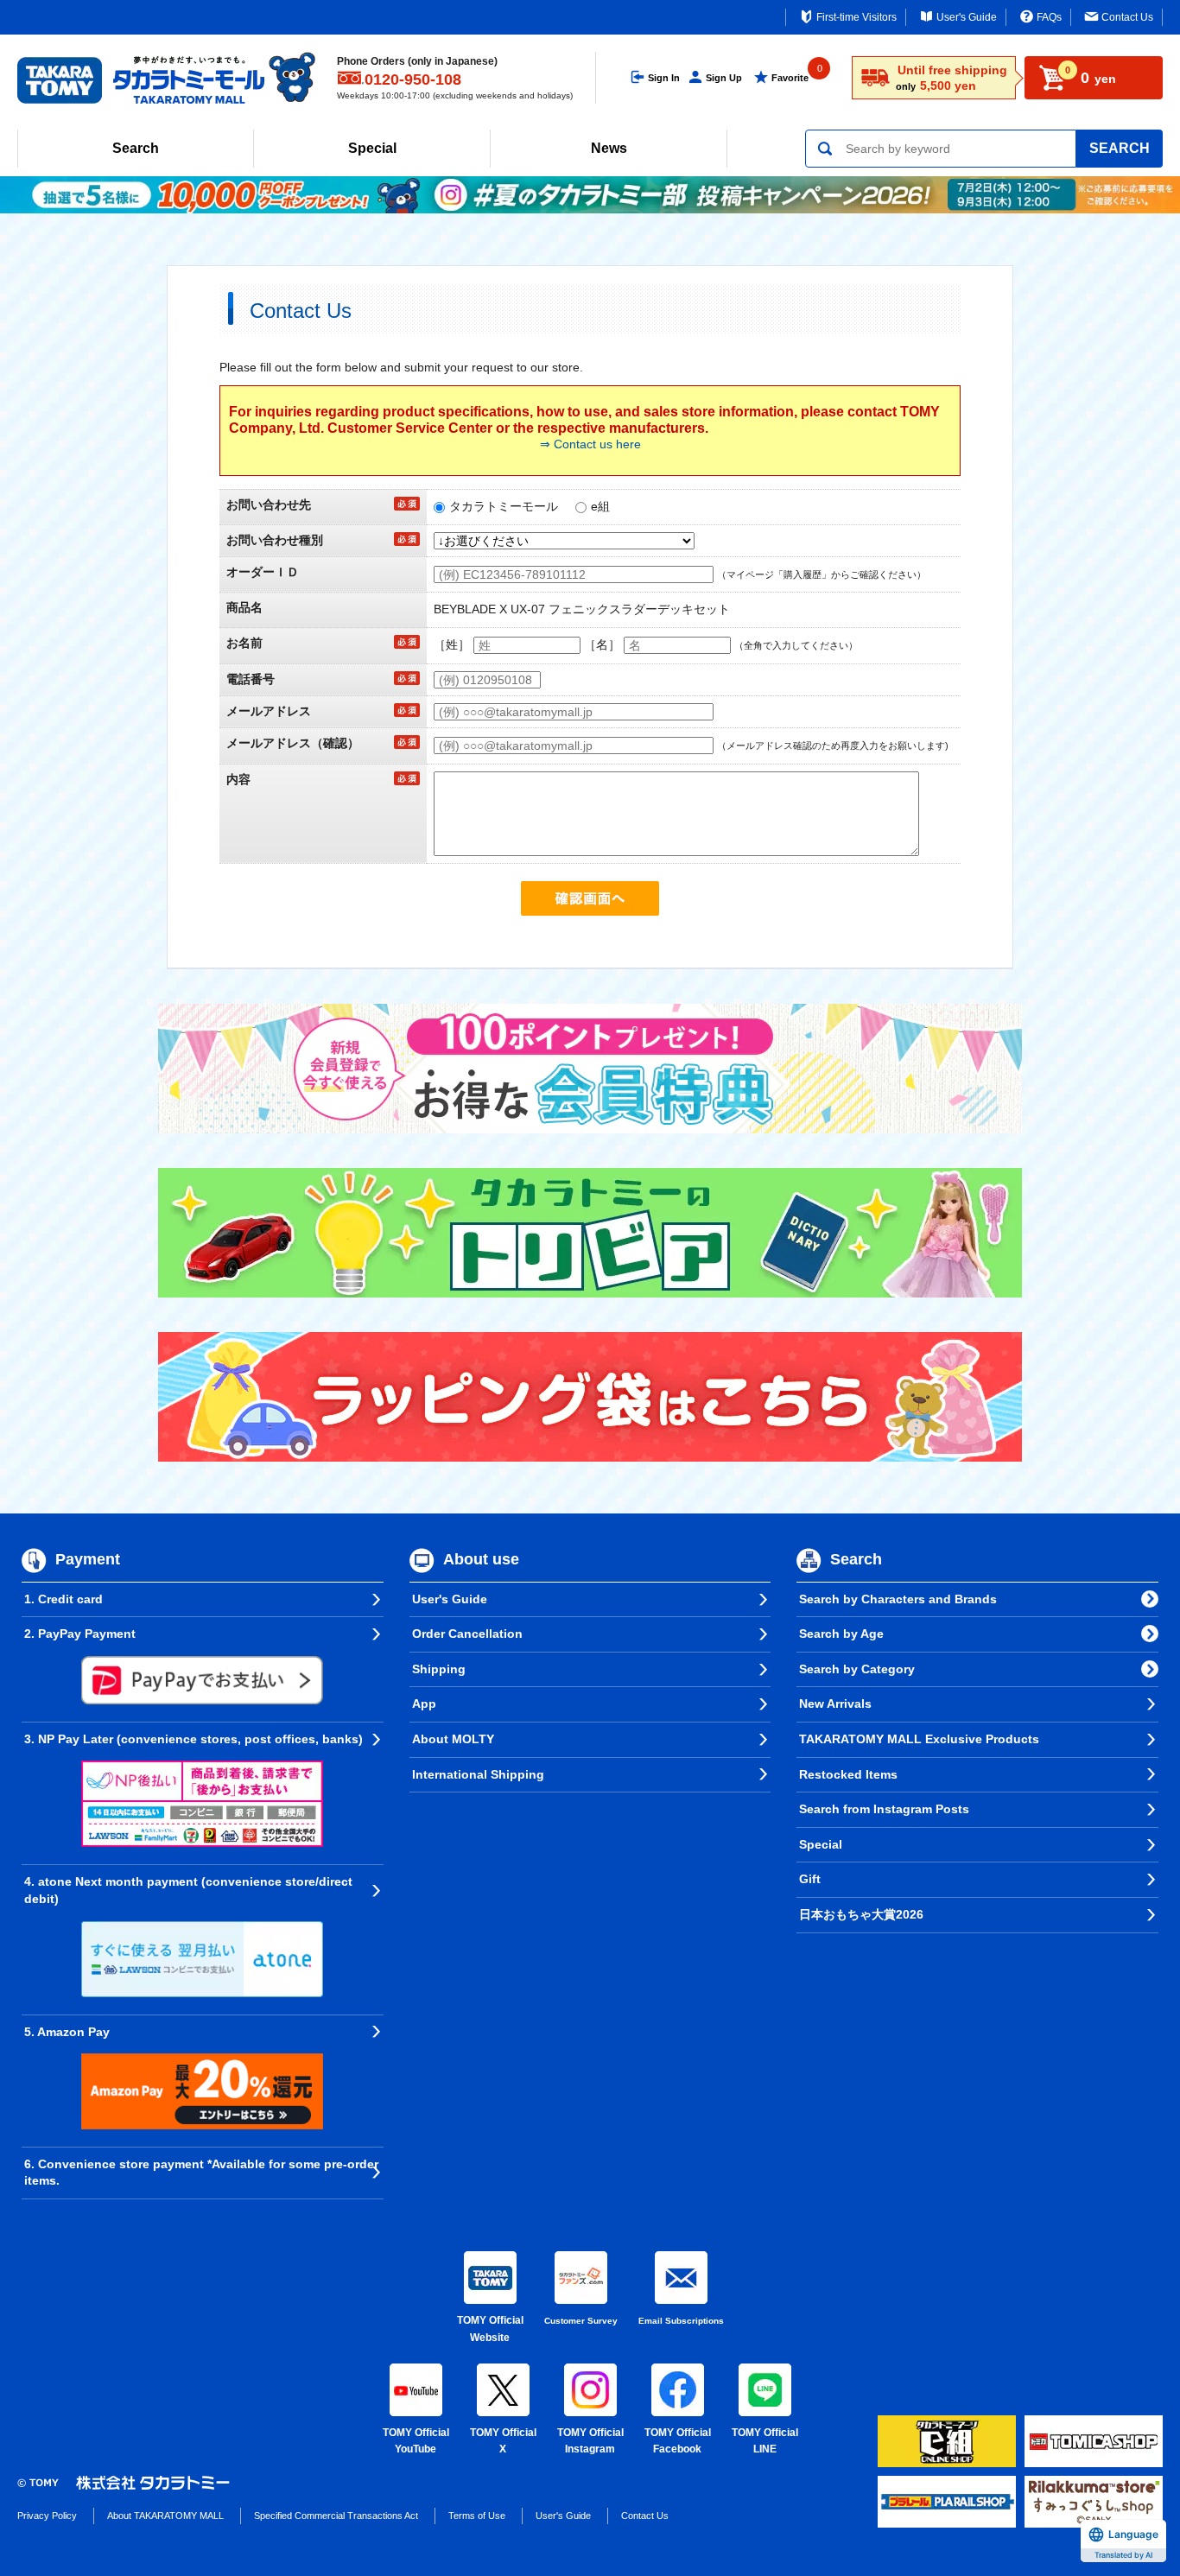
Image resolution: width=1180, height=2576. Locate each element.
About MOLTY (453, 1739)
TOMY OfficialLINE (765, 2441)
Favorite (790, 78)
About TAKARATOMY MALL (165, 2516)
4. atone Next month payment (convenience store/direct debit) (188, 1890)
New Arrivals (835, 1704)
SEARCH (1120, 148)
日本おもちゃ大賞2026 (861, 1914)
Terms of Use (477, 2516)
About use (481, 1559)
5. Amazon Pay (67, 2032)
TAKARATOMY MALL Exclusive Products (919, 1739)
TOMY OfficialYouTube (416, 2441)
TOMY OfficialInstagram (590, 2441)
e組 (600, 506)
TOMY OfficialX (503, 2441)
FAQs (1049, 17)
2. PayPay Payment (80, 1634)
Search (136, 148)
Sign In (664, 78)
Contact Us (1127, 17)
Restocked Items (848, 1774)
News (609, 148)
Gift (810, 1879)
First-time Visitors (856, 17)
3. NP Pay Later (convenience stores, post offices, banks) (193, 1739)
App (424, 1704)
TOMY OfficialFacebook (678, 2441)
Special (372, 148)
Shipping (439, 1669)
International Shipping (478, 1774)
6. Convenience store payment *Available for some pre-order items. (201, 2173)
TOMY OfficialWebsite (490, 2329)
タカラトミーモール (504, 506)
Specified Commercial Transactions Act (336, 2516)
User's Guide (967, 17)
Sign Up (724, 78)
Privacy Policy (47, 2516)
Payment (88, 1559)
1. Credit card (63, 1599)
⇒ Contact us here (590, 444)
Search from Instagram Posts (884, 1809)
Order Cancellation (467, 1634)
